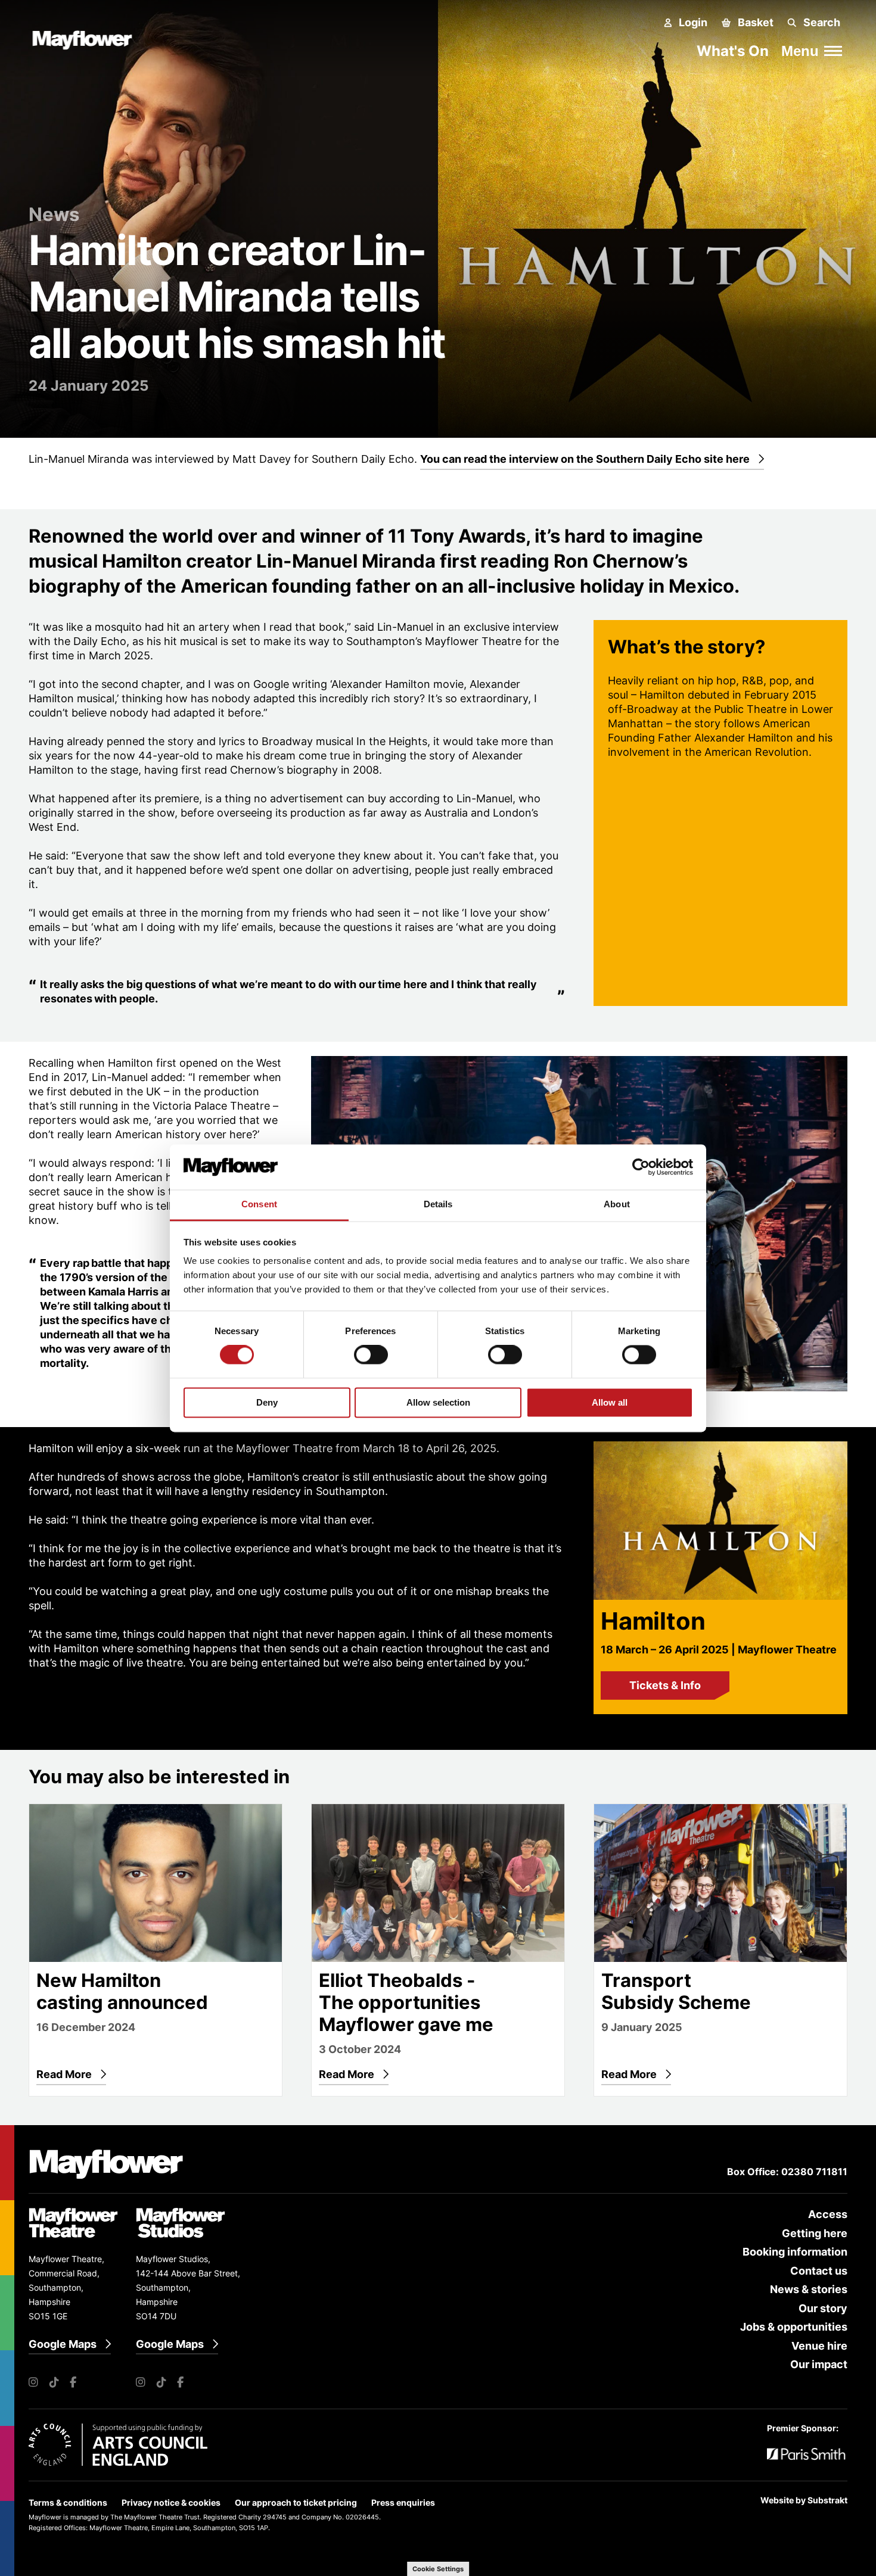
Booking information (795, 2252)
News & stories (809, 2289)
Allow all (610, 1402)
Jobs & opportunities (794, 2327)
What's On (733, 51)
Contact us (819, 2271)
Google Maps (63, 2344)
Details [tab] (438, 1205)
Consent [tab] (259, 1205)
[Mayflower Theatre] (88, 38)
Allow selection (438, 1402)
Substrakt (827, 2500)
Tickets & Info (665, 1685)
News (54, 214)
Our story (823, 2308)
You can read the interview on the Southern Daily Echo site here (585, 459)
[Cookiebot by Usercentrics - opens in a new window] (641, 1167)
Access (828, 2214)
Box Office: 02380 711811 (787, 2172)
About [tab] (617, 1205)
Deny (267, 1402)
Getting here (815, 2233)
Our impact (819, 2364)
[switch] (371, 1355)
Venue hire (819, 2346)
